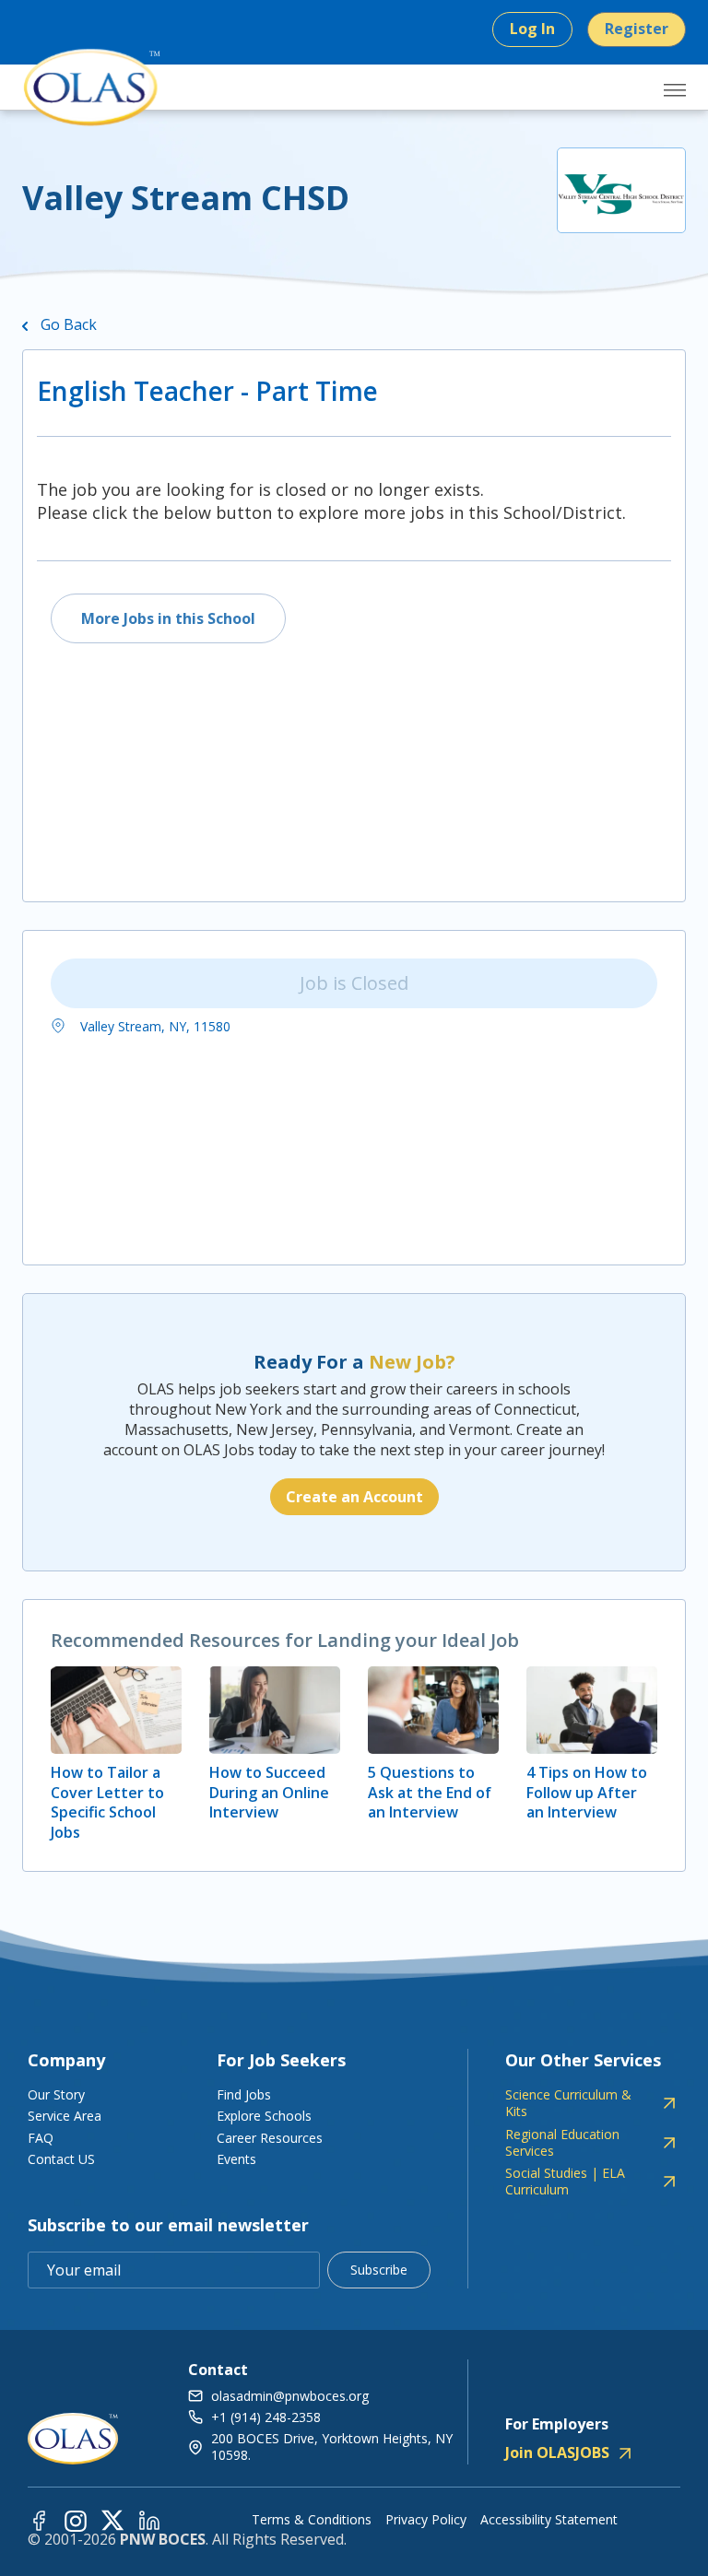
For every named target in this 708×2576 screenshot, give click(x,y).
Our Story (56, 2094)
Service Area (65, 2116)
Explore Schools (264, 2116)
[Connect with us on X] (112, 2519)
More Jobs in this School (168, 618)
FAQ (41, 2138)
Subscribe (379, 2270)
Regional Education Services (562, 2143)
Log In (532, 29)
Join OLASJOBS (557, 2452)
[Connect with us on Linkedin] (149, 2519)
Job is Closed (354, 983)
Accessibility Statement (549, 2520)
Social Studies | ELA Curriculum (565, 2182)
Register (637, 29)
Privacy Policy (426, 2520)
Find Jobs (244, 2094)
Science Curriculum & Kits (568, 2103)
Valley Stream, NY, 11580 (153, 1026)
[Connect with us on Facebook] (39, 2519)
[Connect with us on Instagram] (76, 2519)
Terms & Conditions (312, 2520)
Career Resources (270, 2138)
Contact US (61, 2159)
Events (236, 2159)
